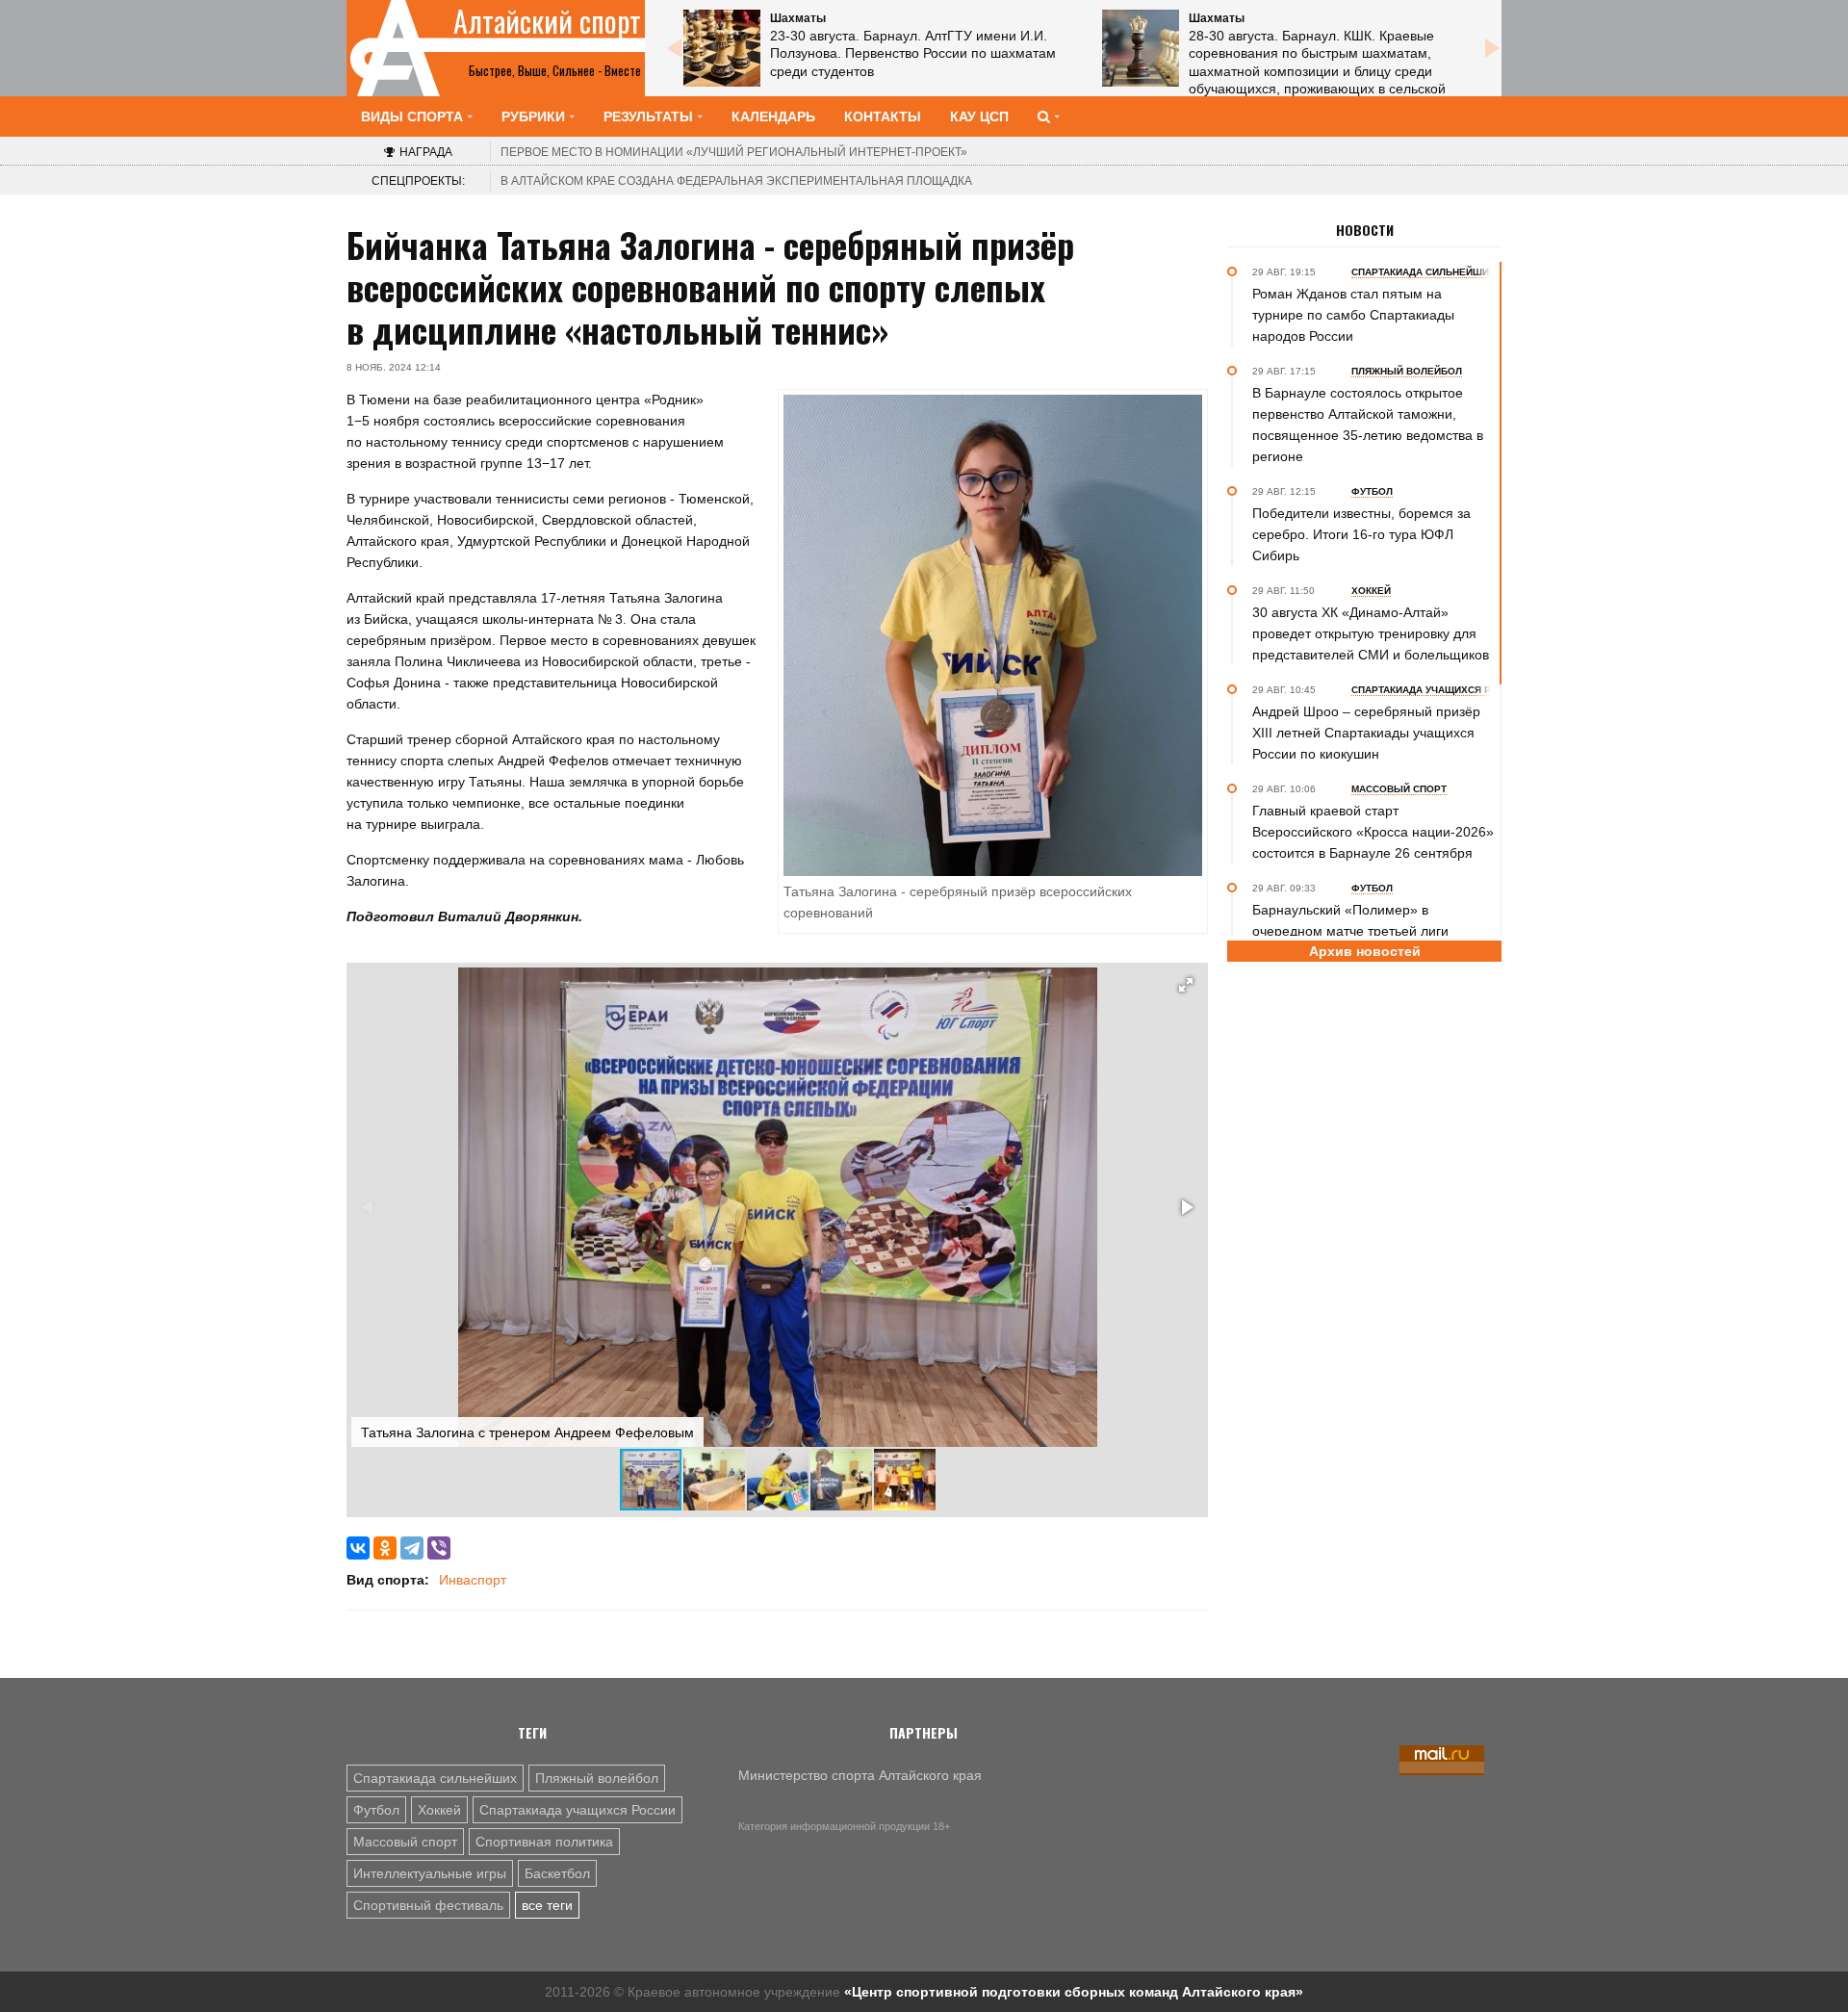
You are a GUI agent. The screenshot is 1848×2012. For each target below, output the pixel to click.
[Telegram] (412, 1548)
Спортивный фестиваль (428, 1905)
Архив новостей (1365, 951)
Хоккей (439, 1810)
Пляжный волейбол (597, 1778)
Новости (1365, 230)
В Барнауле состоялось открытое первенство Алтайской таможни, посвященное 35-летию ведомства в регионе (1368, 425)
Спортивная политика (544, 1842)
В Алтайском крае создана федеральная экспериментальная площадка (736, 181)
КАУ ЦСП (979, 116)
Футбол (376, 1810)
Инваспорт (473, 1580)
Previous (674, 48)
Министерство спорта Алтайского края (860, 1775)
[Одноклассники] (385, 1548)
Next (1492, 48)
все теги (547, 1905)
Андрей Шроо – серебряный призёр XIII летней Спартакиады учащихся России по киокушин (1366, 733)
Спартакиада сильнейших (435, 1778)
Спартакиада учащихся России (577, 1810)
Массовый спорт (405, 1842)
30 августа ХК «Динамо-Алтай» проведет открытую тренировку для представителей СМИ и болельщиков (1371, 633)
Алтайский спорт (547, 21)
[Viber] (439, 1548)
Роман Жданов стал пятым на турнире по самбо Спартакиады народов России (1353, 315)
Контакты (883, 116)
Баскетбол (557, 1873)
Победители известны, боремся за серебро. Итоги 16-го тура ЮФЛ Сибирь (1361, 534)
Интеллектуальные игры (430, 1873)
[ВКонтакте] (358, 1548)
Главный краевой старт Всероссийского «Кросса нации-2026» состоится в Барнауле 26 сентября (1373, 832)
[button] (1186, 985)
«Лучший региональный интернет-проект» (734, 152)
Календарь (773, 116)
